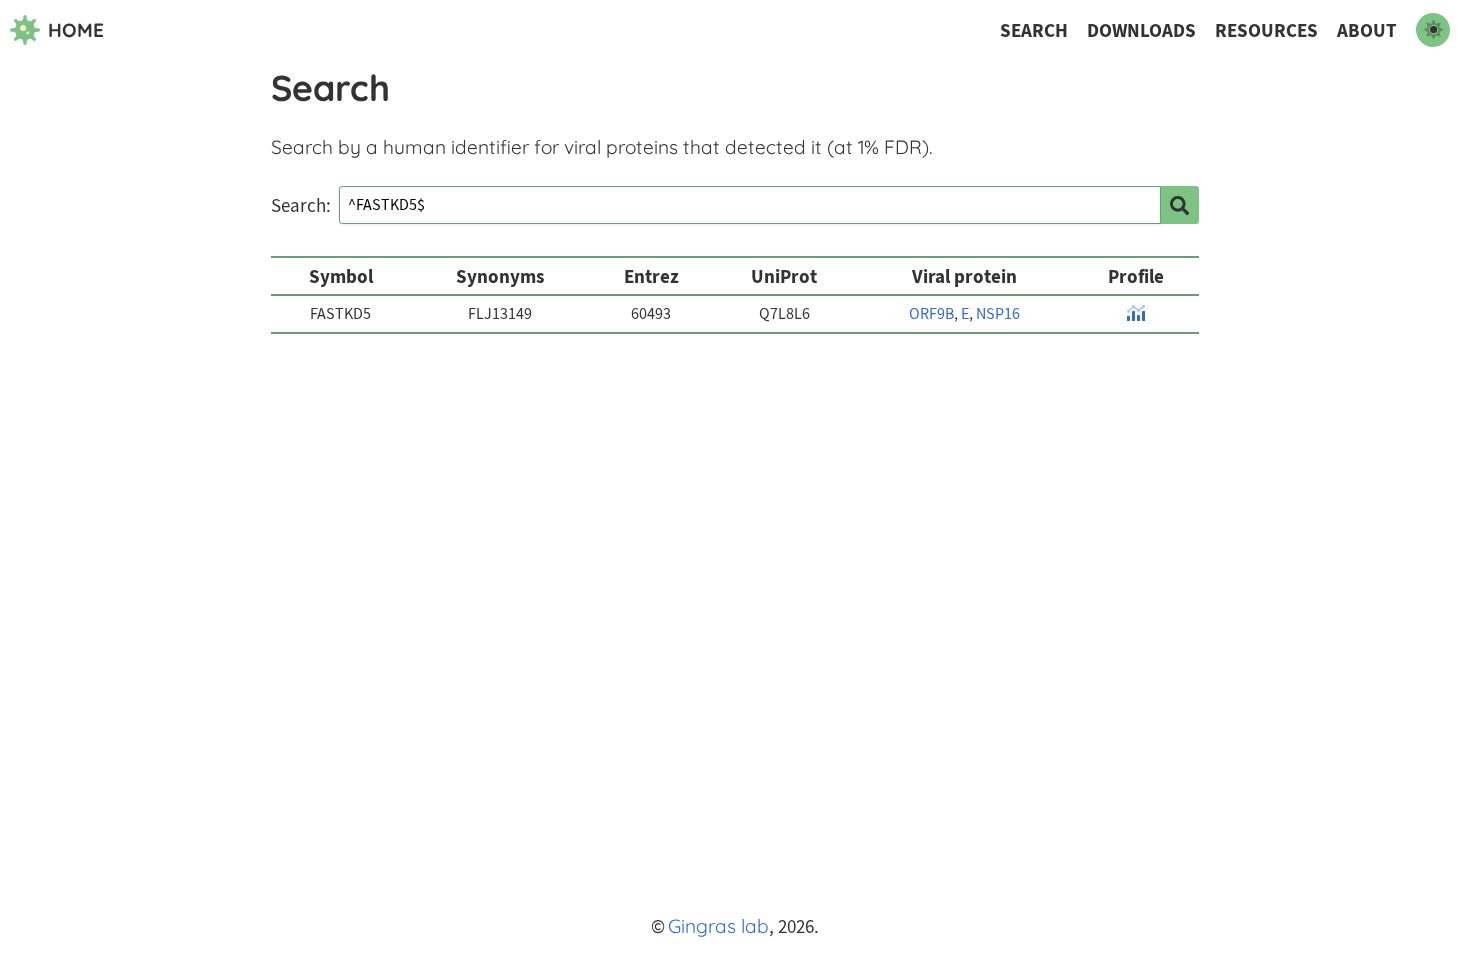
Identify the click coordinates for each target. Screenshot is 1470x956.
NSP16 (998, 314)
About (1367, 30)
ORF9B (931, 314)
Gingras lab (718, 926)
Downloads (1141, 30)
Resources (1266, 30)
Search (1034, 30)
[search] (1180, 205)
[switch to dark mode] (1433, 30)
